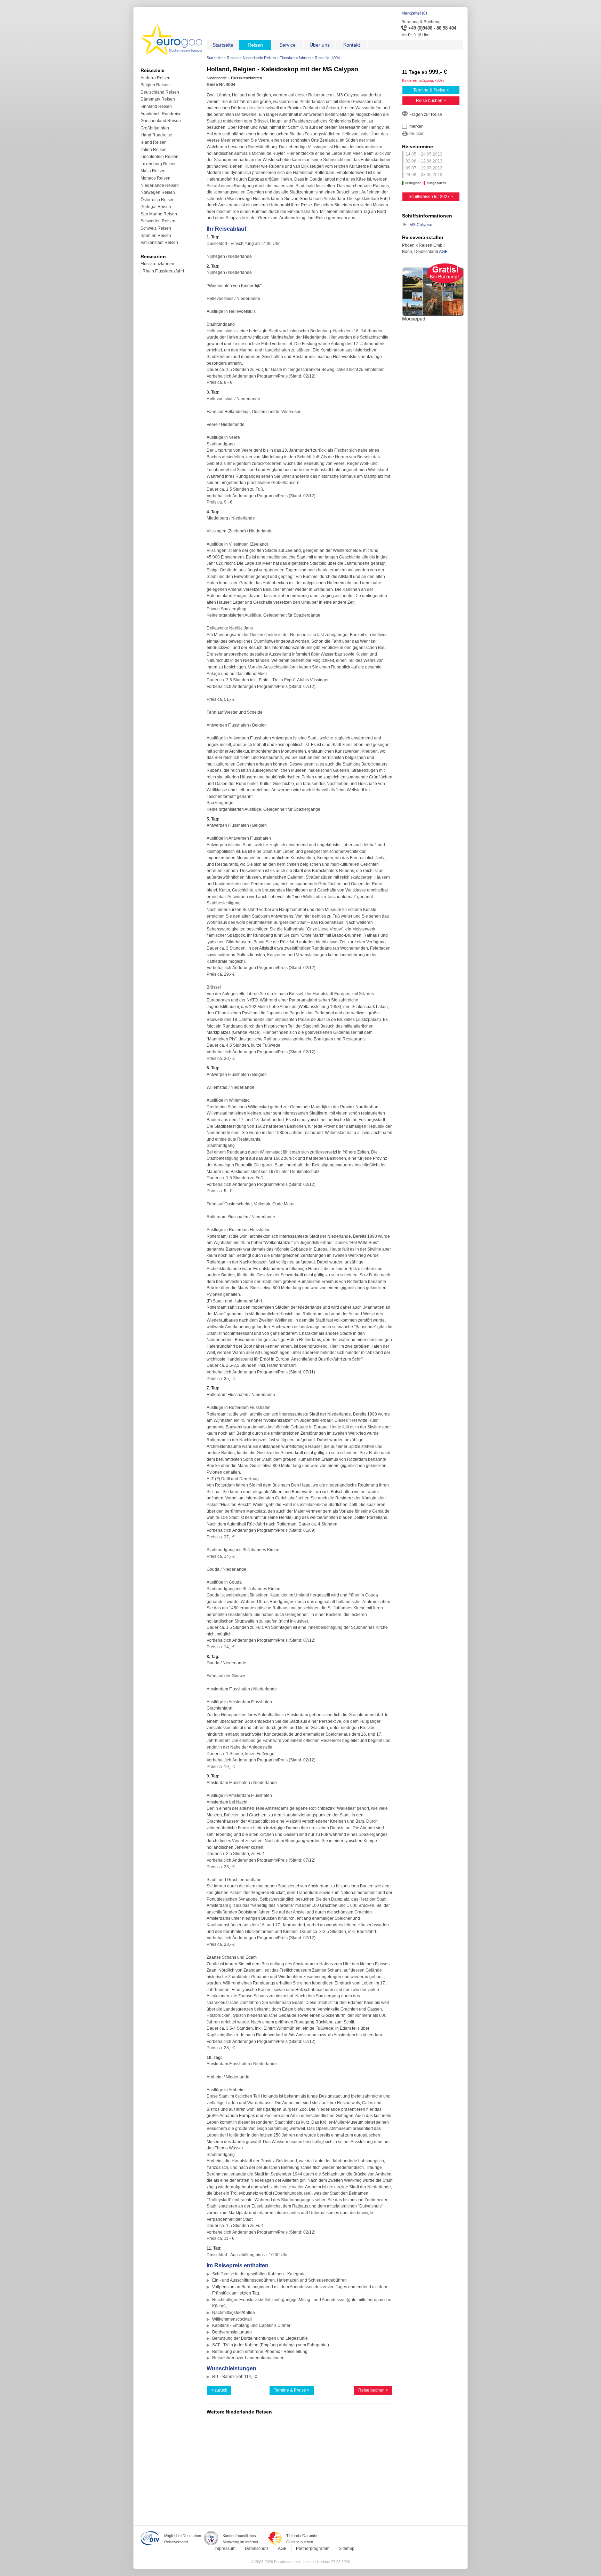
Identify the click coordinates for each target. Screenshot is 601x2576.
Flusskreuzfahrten (295, 58)
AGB (443, 252)
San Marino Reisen (159, 214)
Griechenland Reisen (161, 121)
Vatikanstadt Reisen (159, 243)
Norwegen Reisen (158, 192)
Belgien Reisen (155, 85)
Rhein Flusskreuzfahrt (163, 271)
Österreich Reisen (158, 200)
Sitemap (347, 2549)
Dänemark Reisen (158, 99)
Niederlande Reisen (259, 58)
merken (416, 126)
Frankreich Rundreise (161, 114)
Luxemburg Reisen (159, 164)
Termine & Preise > (292, 2390)
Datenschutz (257, 2549)
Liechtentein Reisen (159, 157)
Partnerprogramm (313, 2549)
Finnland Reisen (156, 106)
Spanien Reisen (156, 236)
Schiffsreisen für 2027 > (431, 197)
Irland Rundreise (156, 135)
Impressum (225, 2549)
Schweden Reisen (158, 221)
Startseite (215, 58)
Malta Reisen (153, 171)
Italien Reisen (154, 150)
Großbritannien (155, 128)
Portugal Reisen (156, 207)
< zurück (219, 2390)
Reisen (233, 58)
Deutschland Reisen (160, 92)
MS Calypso (421, 225)
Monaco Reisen (155, 178)
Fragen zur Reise (426, 114)
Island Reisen (154, 142)
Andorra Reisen (155, 78)
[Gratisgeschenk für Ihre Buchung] (433, 323)
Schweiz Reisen (156, 228)
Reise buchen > (373, 2390)
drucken (417, 134)
